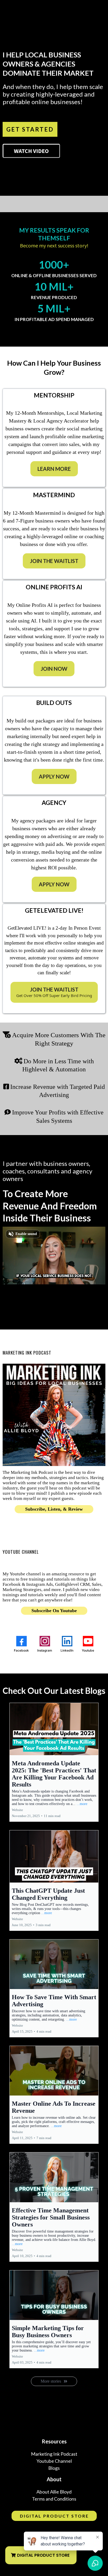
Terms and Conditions (54, 2499)
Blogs (54, 2468)
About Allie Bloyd (54, 2492)
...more (82, 1804)
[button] (54, 1762)
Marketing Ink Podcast (54, 2454)
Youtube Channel (54, 2461)
